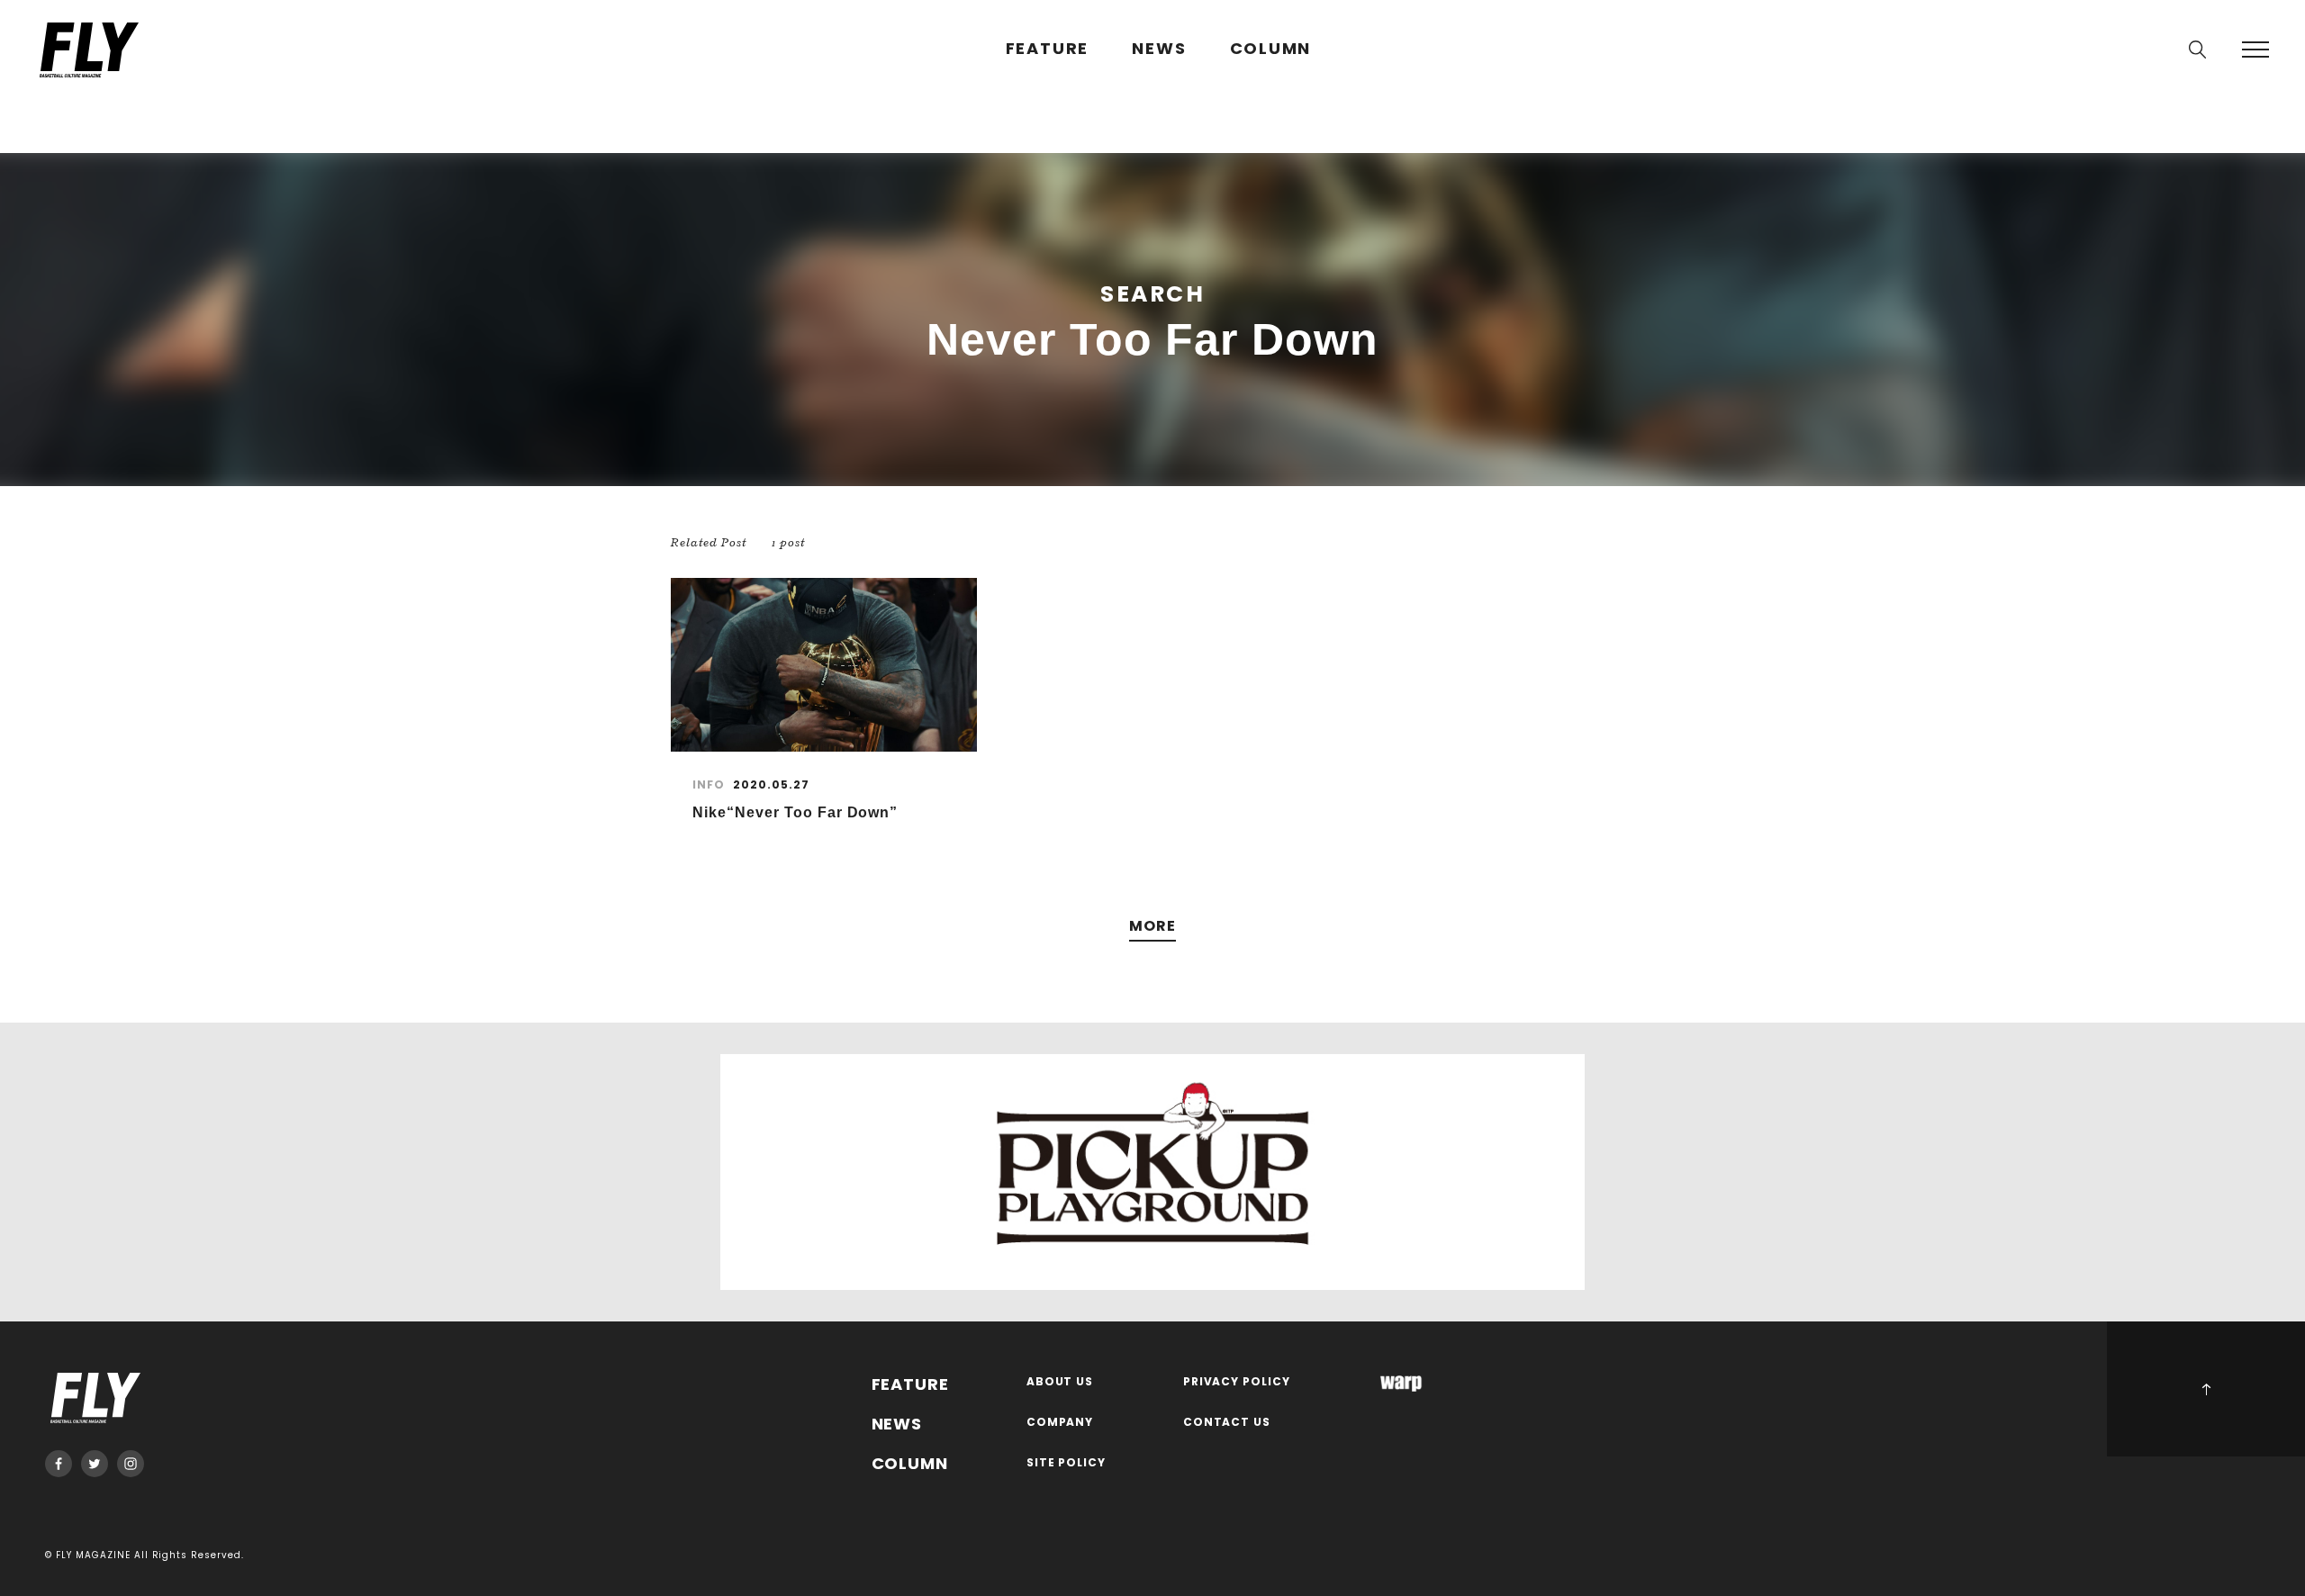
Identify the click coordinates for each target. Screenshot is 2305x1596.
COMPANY (1060, 1423)
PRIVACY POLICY (1237, 1382)
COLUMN (1271, 49)
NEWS (1159, 49)
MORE (1152, 927)
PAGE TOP (2206, 1389)
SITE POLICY (1067, 1463)
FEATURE (1048, 49)
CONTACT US (1227, 1423)
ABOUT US (1060, 1382)
